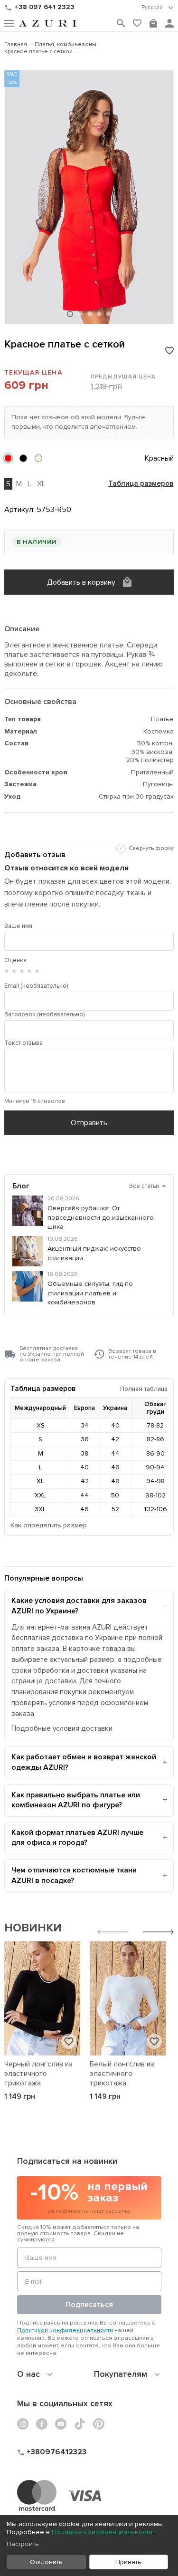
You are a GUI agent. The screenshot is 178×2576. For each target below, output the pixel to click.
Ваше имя (18, 926)
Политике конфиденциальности (102, 2532)
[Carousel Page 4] (99, 314)
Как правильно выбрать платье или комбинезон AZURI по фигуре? (76, 1800)
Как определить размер (49, 1525)
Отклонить (46, 2562)
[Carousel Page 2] (80, 314)
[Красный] (8, 458)
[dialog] (89, 2546)
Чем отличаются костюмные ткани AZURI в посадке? (74, 1875)
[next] (158, 1933)
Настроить (23, 2544)
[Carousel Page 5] (109, 314)
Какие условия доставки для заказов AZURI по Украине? (79, 1606)
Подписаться (89, 2305)
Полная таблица (144, 1389)
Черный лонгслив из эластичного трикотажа (38, 2074)
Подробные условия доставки (62, 1729)
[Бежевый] (38, 458)
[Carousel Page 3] (90, 314)
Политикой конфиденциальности (65, 2330)
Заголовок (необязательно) (44, 1014)
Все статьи (147, 1186)
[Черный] (23, 458)
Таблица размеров (141, 484)
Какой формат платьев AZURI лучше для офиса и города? (77, 1838)
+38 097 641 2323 (45, 7)
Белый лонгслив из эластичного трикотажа (122, 2074)
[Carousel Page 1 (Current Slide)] (70, 314)
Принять (128, 2562)
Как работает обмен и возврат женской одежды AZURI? (84, 1762)
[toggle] (158, 8)
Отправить (89, 1123)
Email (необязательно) (36, 986)
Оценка (15, 960)
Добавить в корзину (81, 582)
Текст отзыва (23, 1043)
